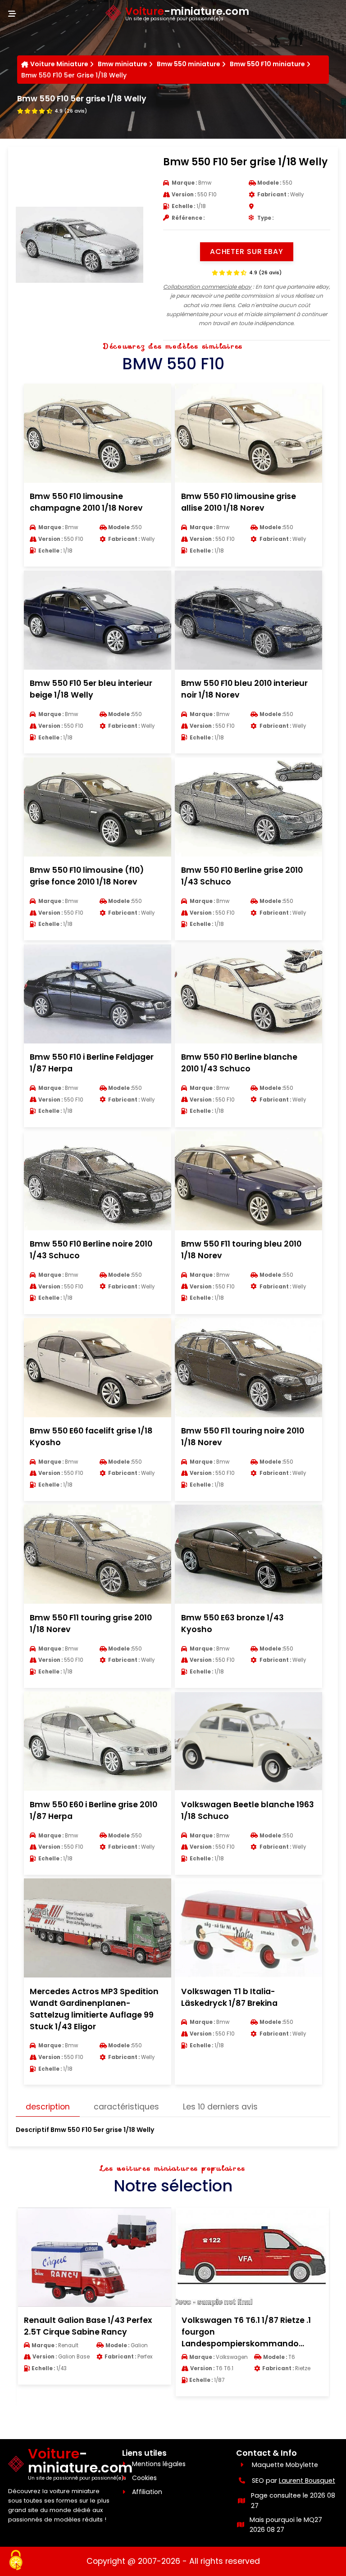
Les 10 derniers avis (220, 2107)
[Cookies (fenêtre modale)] (16, 2561)
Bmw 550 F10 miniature (267, 64)
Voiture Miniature (59, 64)
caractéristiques (126, 2107)
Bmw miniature (123, 64)
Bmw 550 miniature (189, 64)
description (48, 2107)
